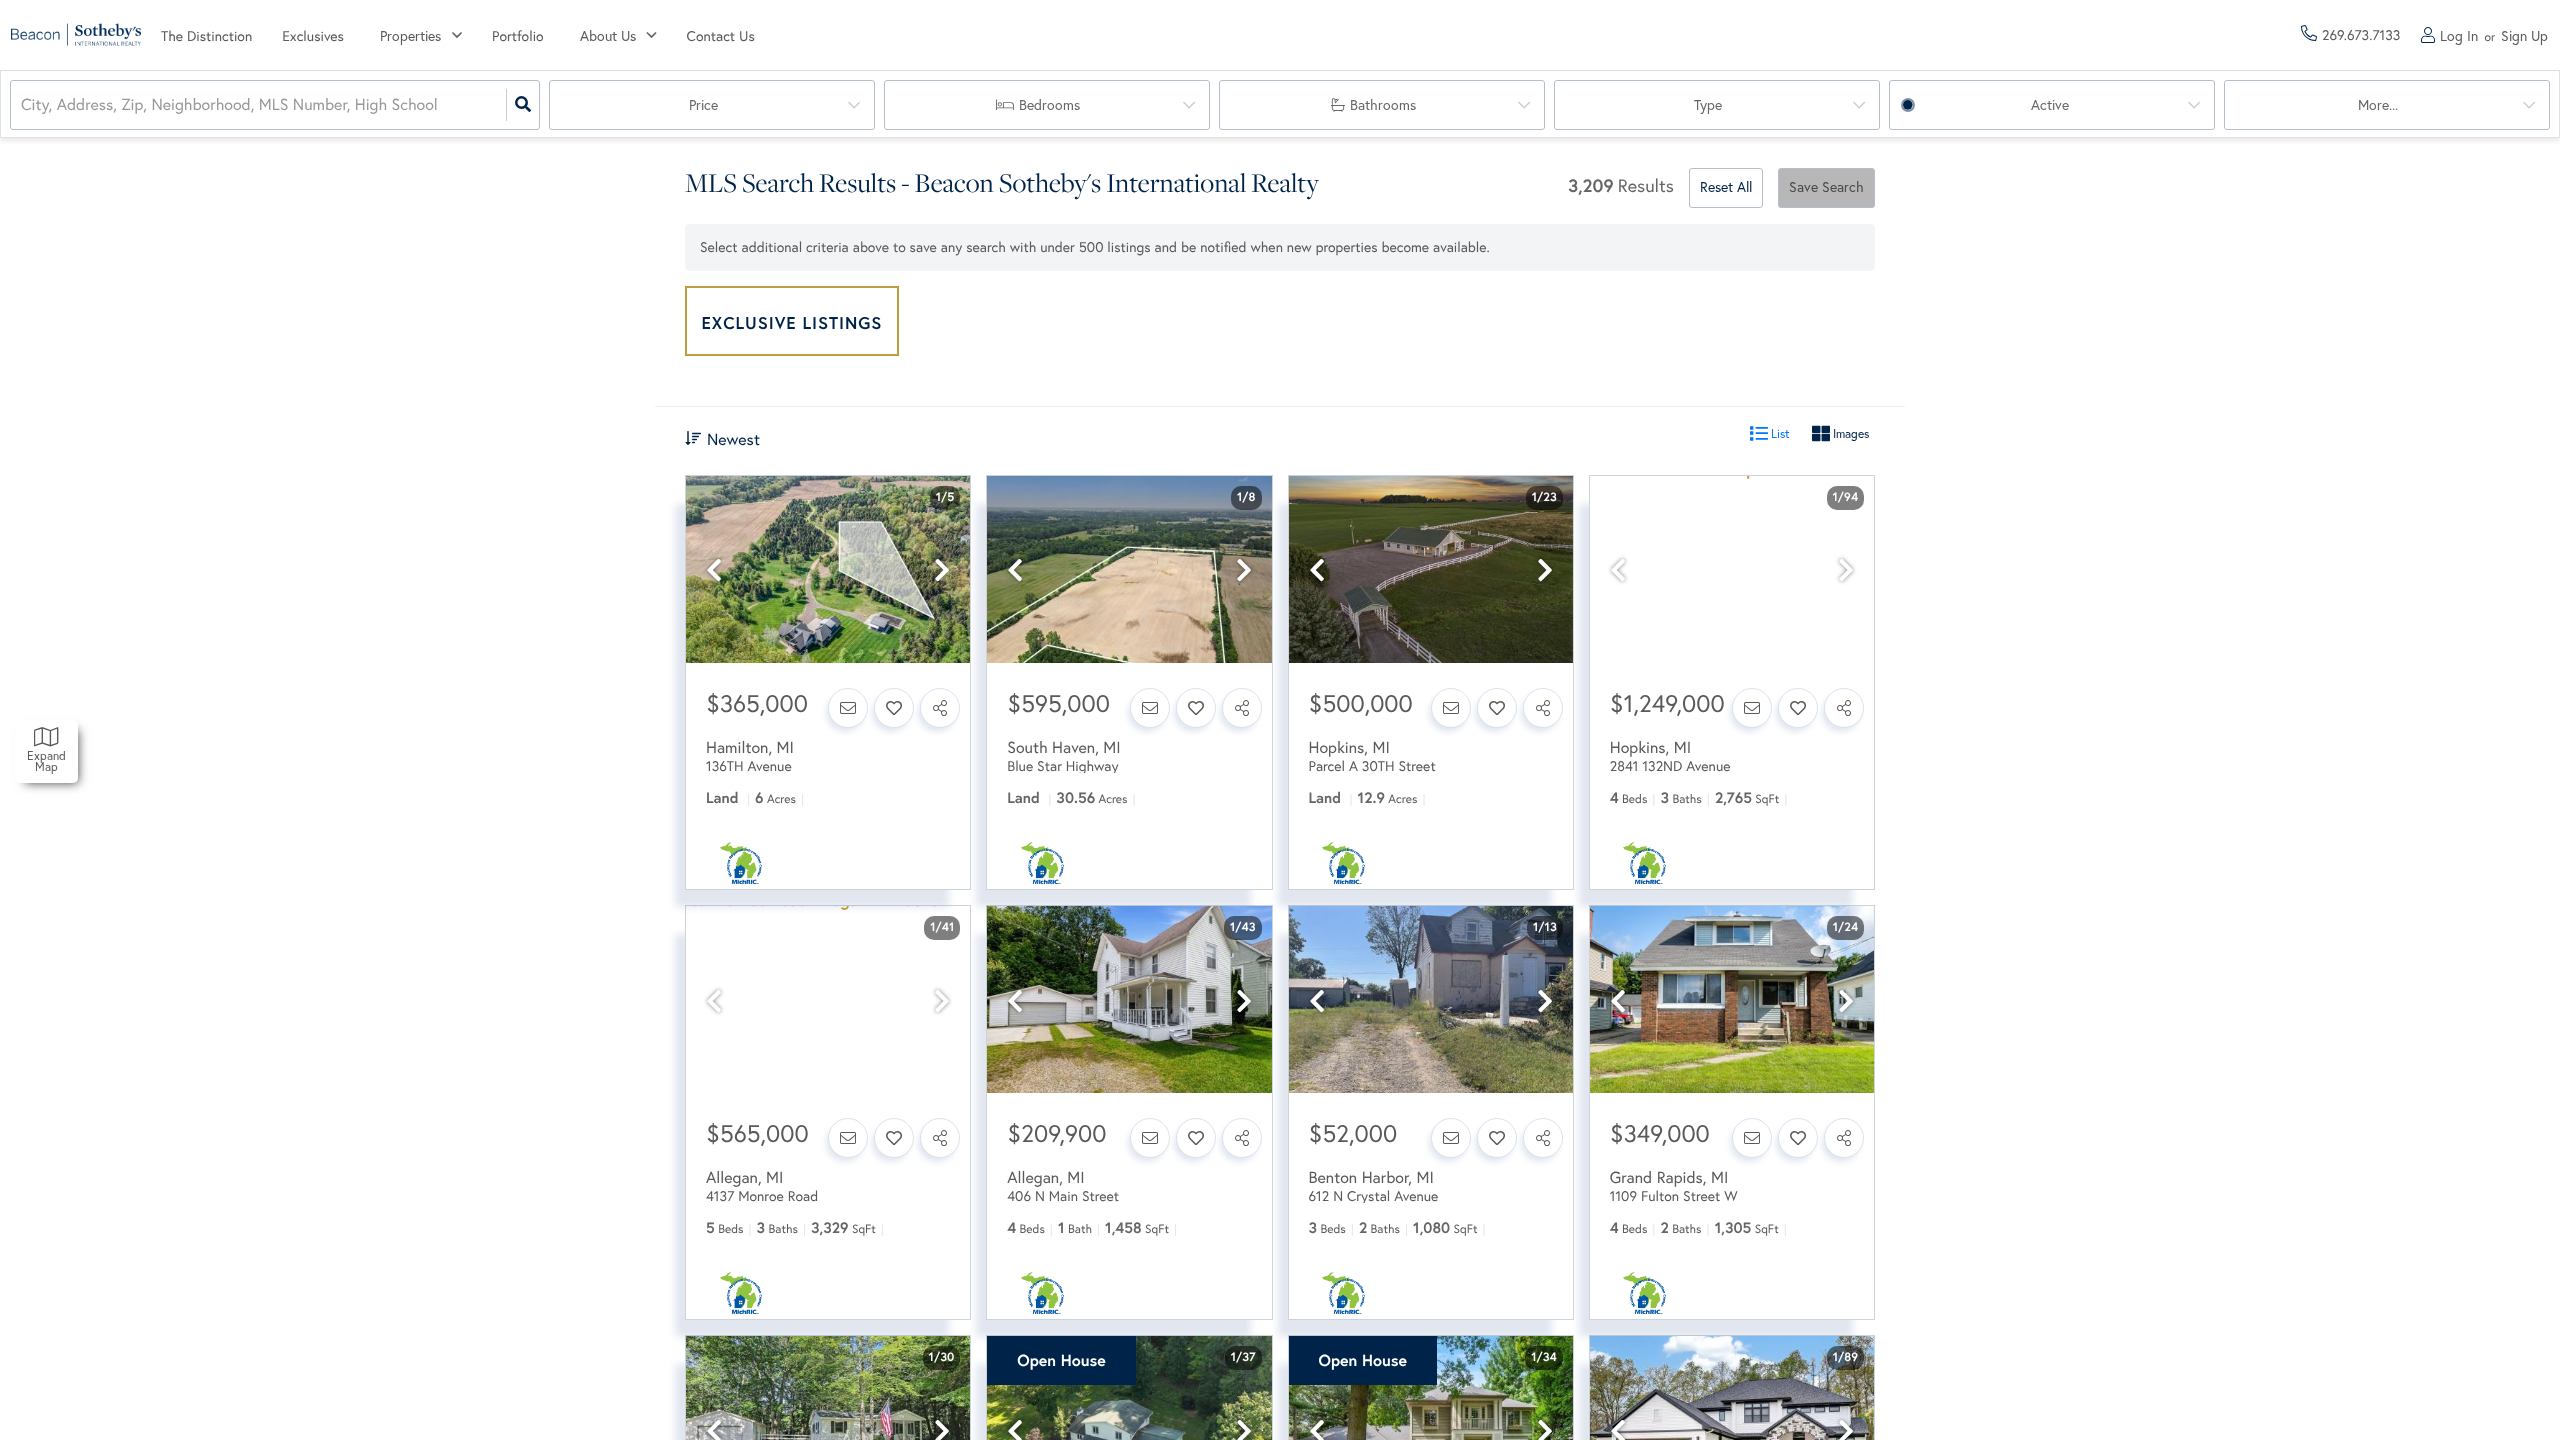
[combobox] (23, 105)
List (1779, 433)
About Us (608, 36)
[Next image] (942, 570)
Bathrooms (1383, 105)
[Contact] (848, 708)
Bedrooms (1049, 105)
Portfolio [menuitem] (518, 36)
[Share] (940, 708)
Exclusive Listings (792, 322)
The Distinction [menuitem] (206, 36)
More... (2378, 105)
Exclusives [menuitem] (313, 36)
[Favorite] (894, 708)
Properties (410, 36)
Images (1849, 433)
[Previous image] (714, 570)
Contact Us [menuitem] (721, 36)
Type (1708, 105)
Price (703, 105)
